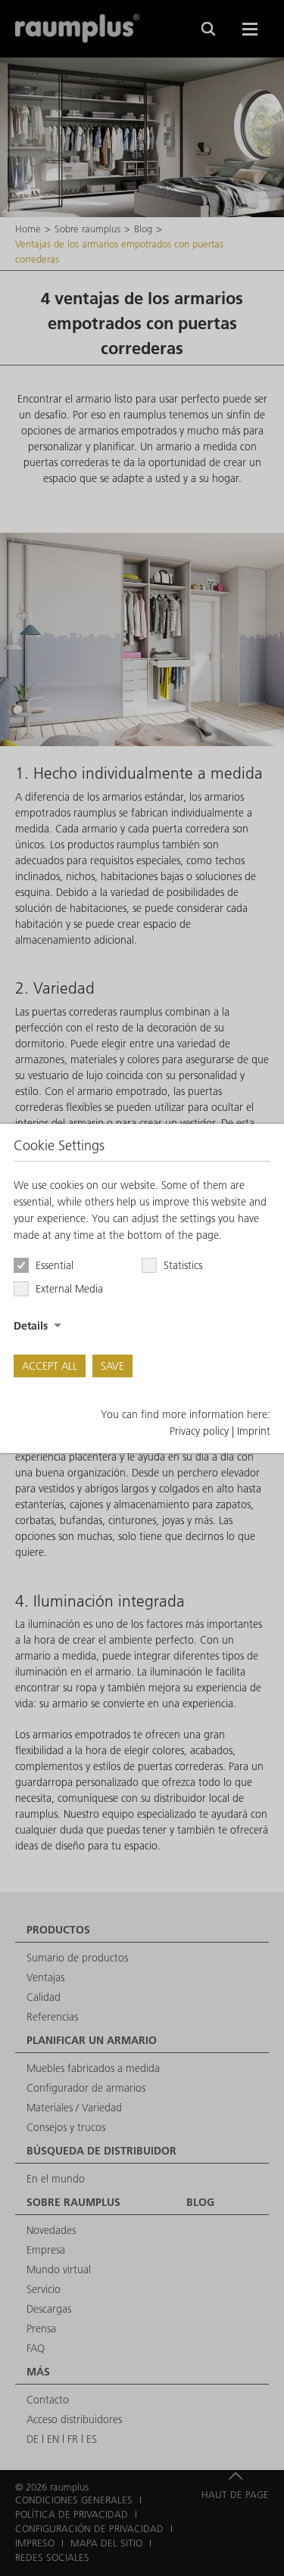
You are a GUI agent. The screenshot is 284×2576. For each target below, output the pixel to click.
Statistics (183, 1265)
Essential (55, 1265)
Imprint (254, 1431)
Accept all (50, 1366)
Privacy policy (199, 1431)
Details (31, 1326)
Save (112, 1366)
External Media (69, 1289)
